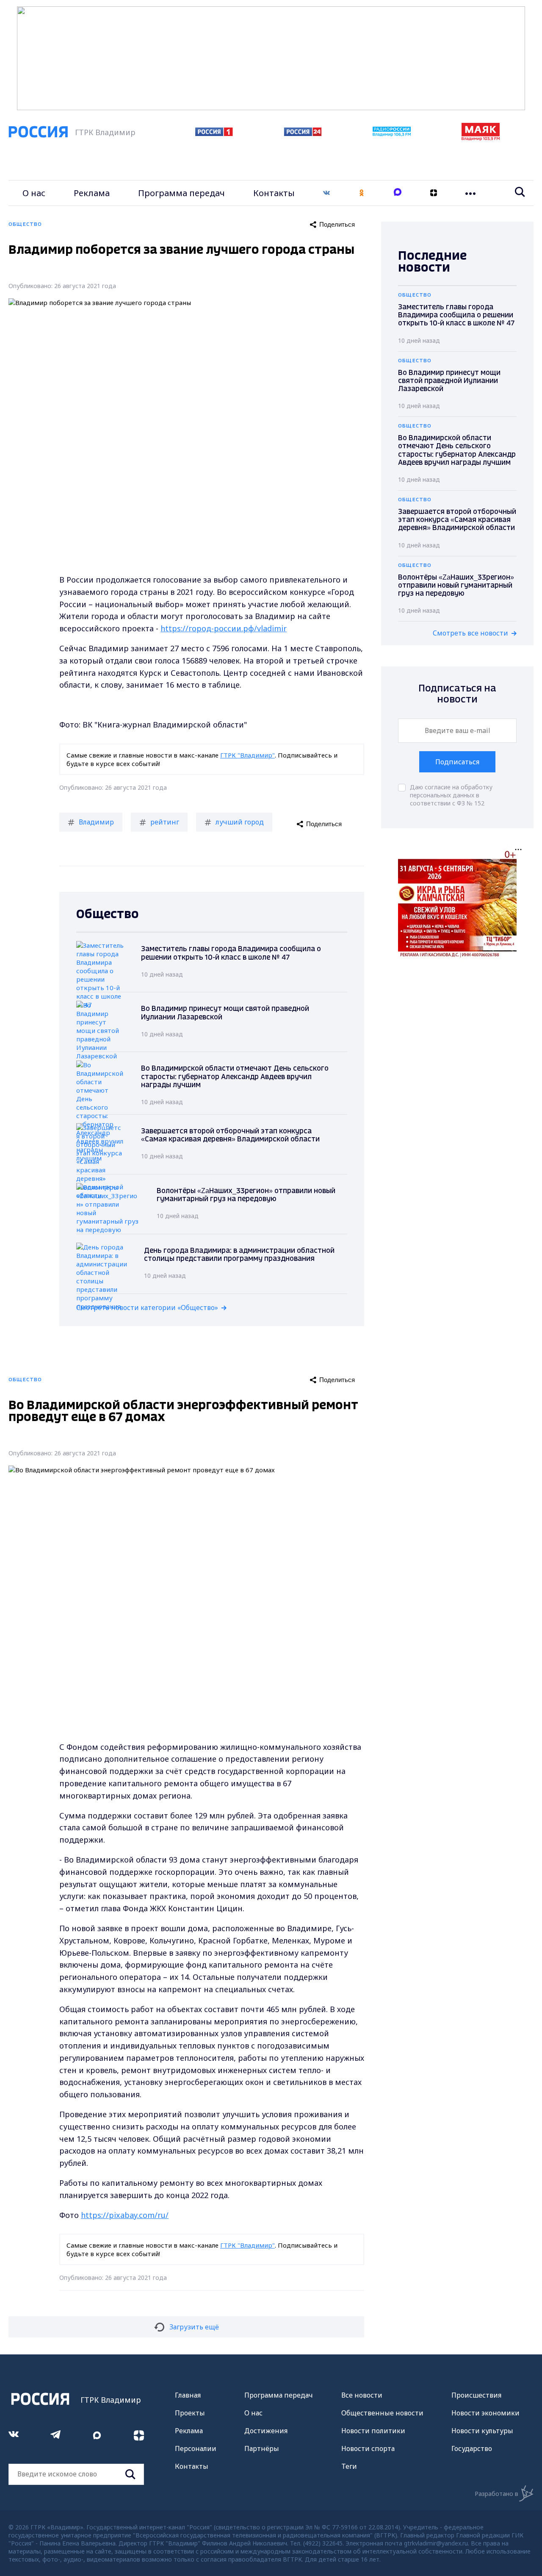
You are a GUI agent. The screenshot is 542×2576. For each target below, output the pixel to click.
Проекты (190, 2413)
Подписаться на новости (457, 694)
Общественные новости (382, 2413)
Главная (188, 2395)
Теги (349, 2466)
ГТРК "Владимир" (247, 755)
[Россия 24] (303, 133)
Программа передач (181, 193)
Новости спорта (368, 2448)
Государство (472, 2448)
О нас (34, 193)
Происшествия (476, 2395)
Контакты (274, 193)
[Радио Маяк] (481, 138)
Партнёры (262, 2448)
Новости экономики (485, 2413)
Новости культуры (482, 2431)
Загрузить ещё (194, 2327)
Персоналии (196, 2448)
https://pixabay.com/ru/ (125, 2215)
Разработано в (496, 2494)
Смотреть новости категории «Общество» (147, 1307)
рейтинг (165, 822)
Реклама (92, 193)
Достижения (266, 2431)
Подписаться (457, 762)
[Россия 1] (214, 133)
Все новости (362, 2395)
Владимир (96, 822)
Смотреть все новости (470, 633)
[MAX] (398, 193)
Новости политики (373, 2431)
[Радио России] (392, 134)
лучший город (240, 822)
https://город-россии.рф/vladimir (224, 628)
